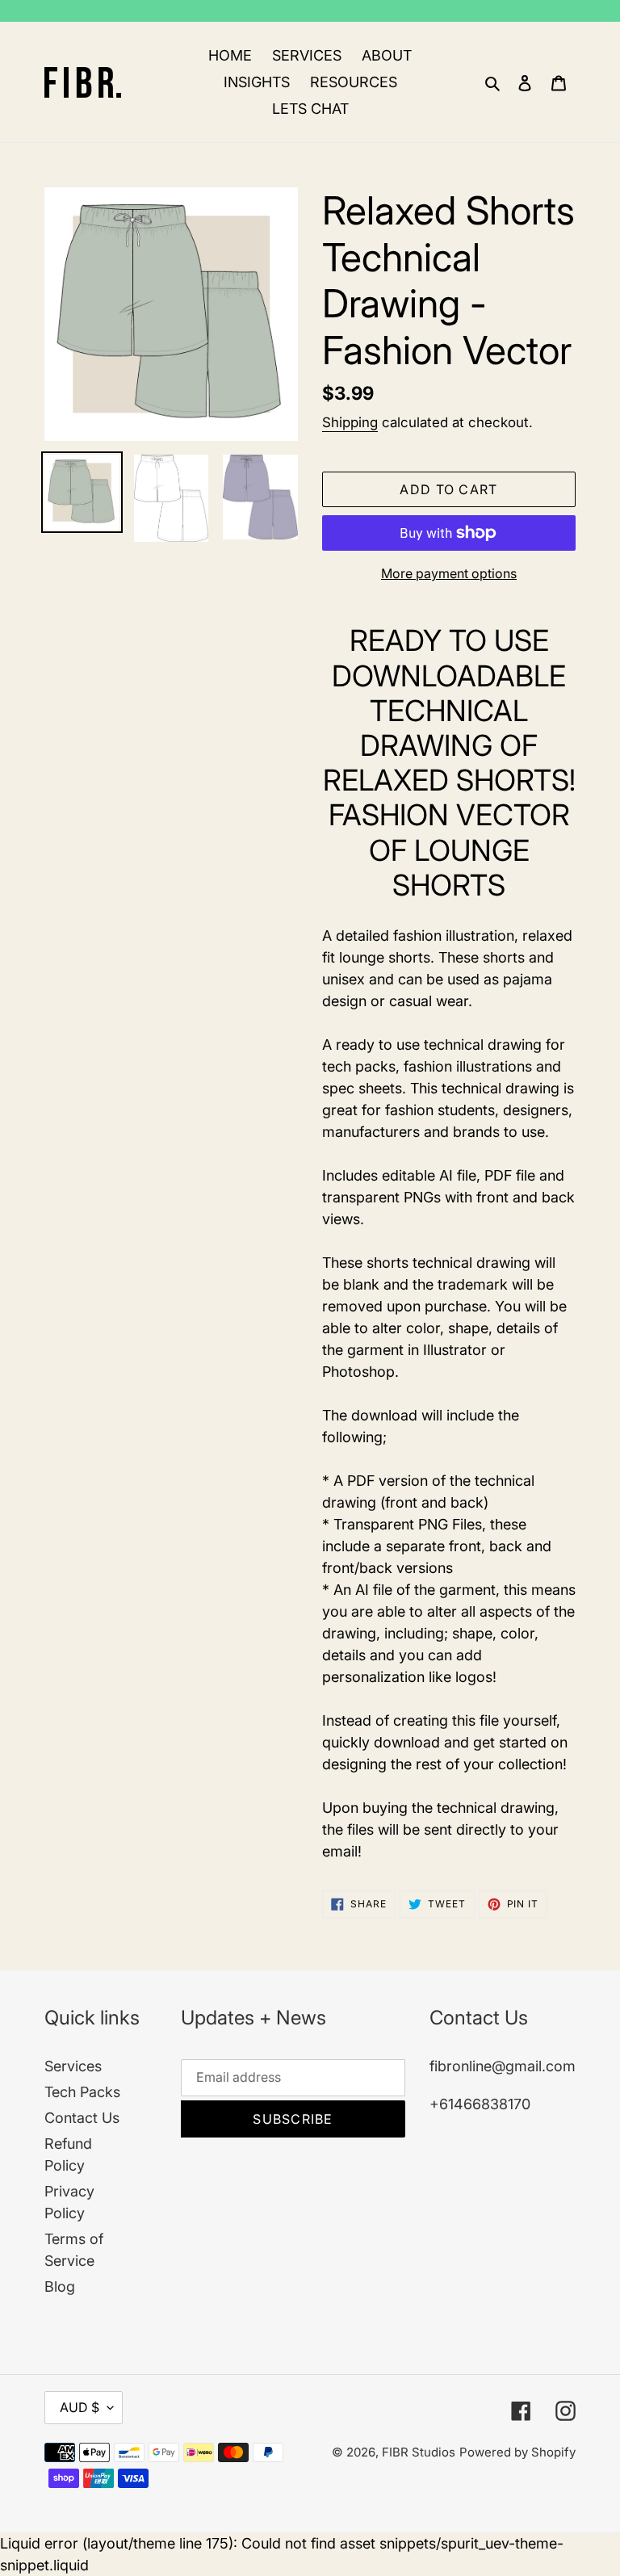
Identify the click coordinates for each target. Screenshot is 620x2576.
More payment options (449, 573)
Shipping (350, 422)
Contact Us (82, 2118)
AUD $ (80, 2407)
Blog (60, 2287)
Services (73, 2066)
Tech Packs (82, 2092)
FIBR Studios (419, 2452)
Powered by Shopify (517, 2452)
